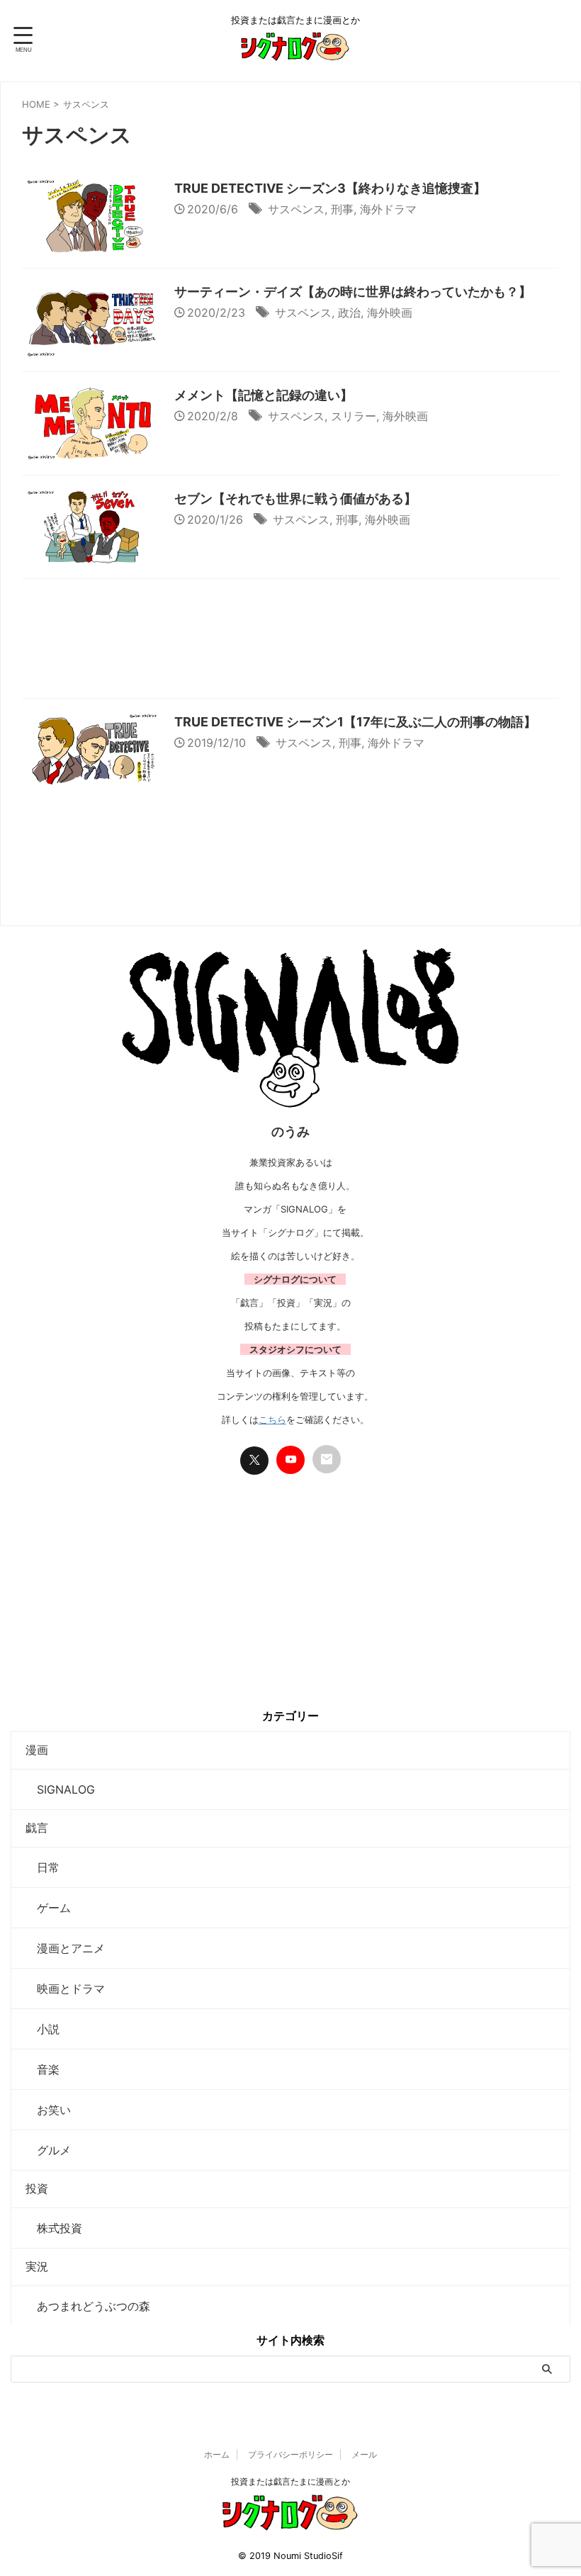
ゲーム (48, 1908)
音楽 (43, 2069)
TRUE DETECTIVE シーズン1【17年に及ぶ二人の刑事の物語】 (355, 722)
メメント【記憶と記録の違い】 (264, 395)
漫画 (37, 1750)
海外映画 (390, 313)
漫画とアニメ (65, 1948)
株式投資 (54, 2228)
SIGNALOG (60, 1789)
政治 (349, 313)
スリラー (354, 416)
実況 (37, 2266)
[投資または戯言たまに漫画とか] (295, 52)
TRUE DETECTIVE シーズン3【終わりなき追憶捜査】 (330, 188)
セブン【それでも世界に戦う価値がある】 (295, 499)
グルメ (48, 2150)
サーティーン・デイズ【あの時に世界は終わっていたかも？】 (353, 292)
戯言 (37, 1828)
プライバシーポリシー (290, 2454)
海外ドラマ (388, 209)
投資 (37, 2188)
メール (364, 2454)
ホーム (217, 2454)
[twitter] (254, 1461)
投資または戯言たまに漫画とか (290, 2481)
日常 (43, 1867)
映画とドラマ (65, 1989)
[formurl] (327, 1459)
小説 (43, 2029)
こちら (272, 1419)
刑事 (342, 209)
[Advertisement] (290, 642)
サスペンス (296, 209)
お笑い (48, 2110)
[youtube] (290, 1460)
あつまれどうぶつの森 (88, 2306)
